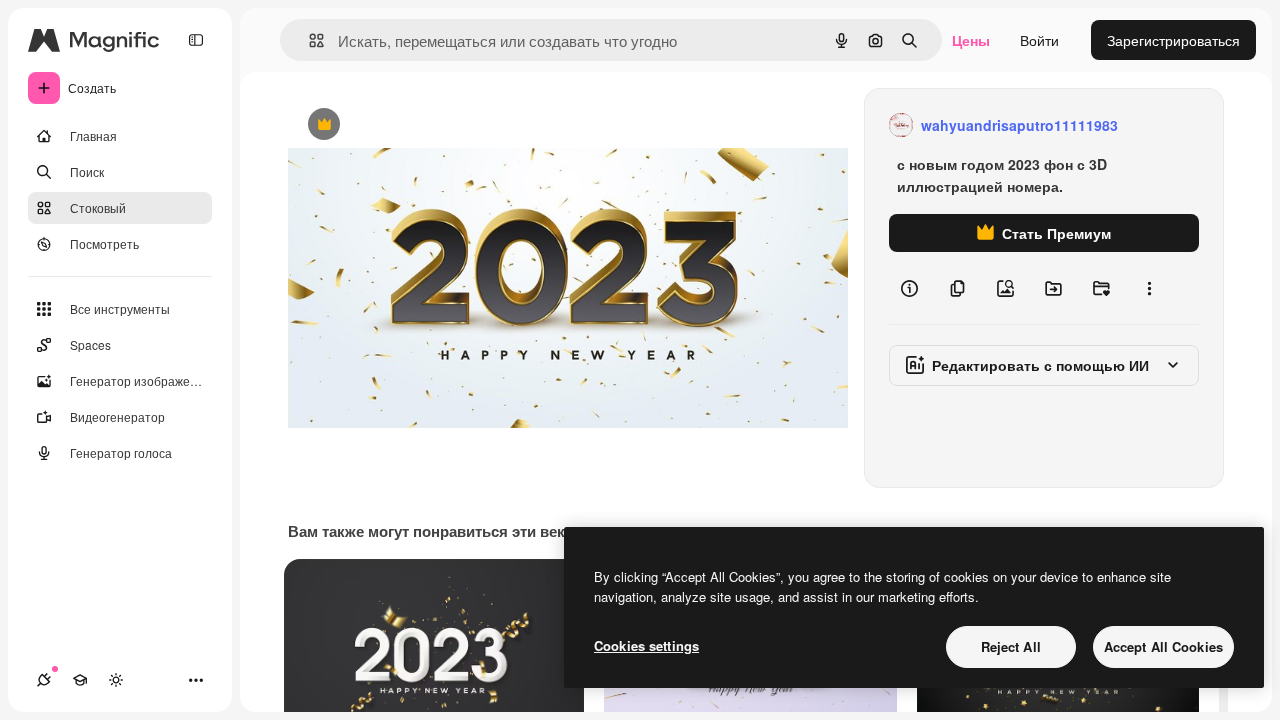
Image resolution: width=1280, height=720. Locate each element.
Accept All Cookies (1163, 646)
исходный (422, 125)
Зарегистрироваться (1173, 40)
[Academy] (80, 680)
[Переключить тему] (116, 680)
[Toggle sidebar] (196, 40)
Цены (971, 40)
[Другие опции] (1149, 288)
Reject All (1011, 646)
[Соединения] (44, 680)
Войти (1039, 40)
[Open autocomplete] (308, 40)
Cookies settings (646, 645)
